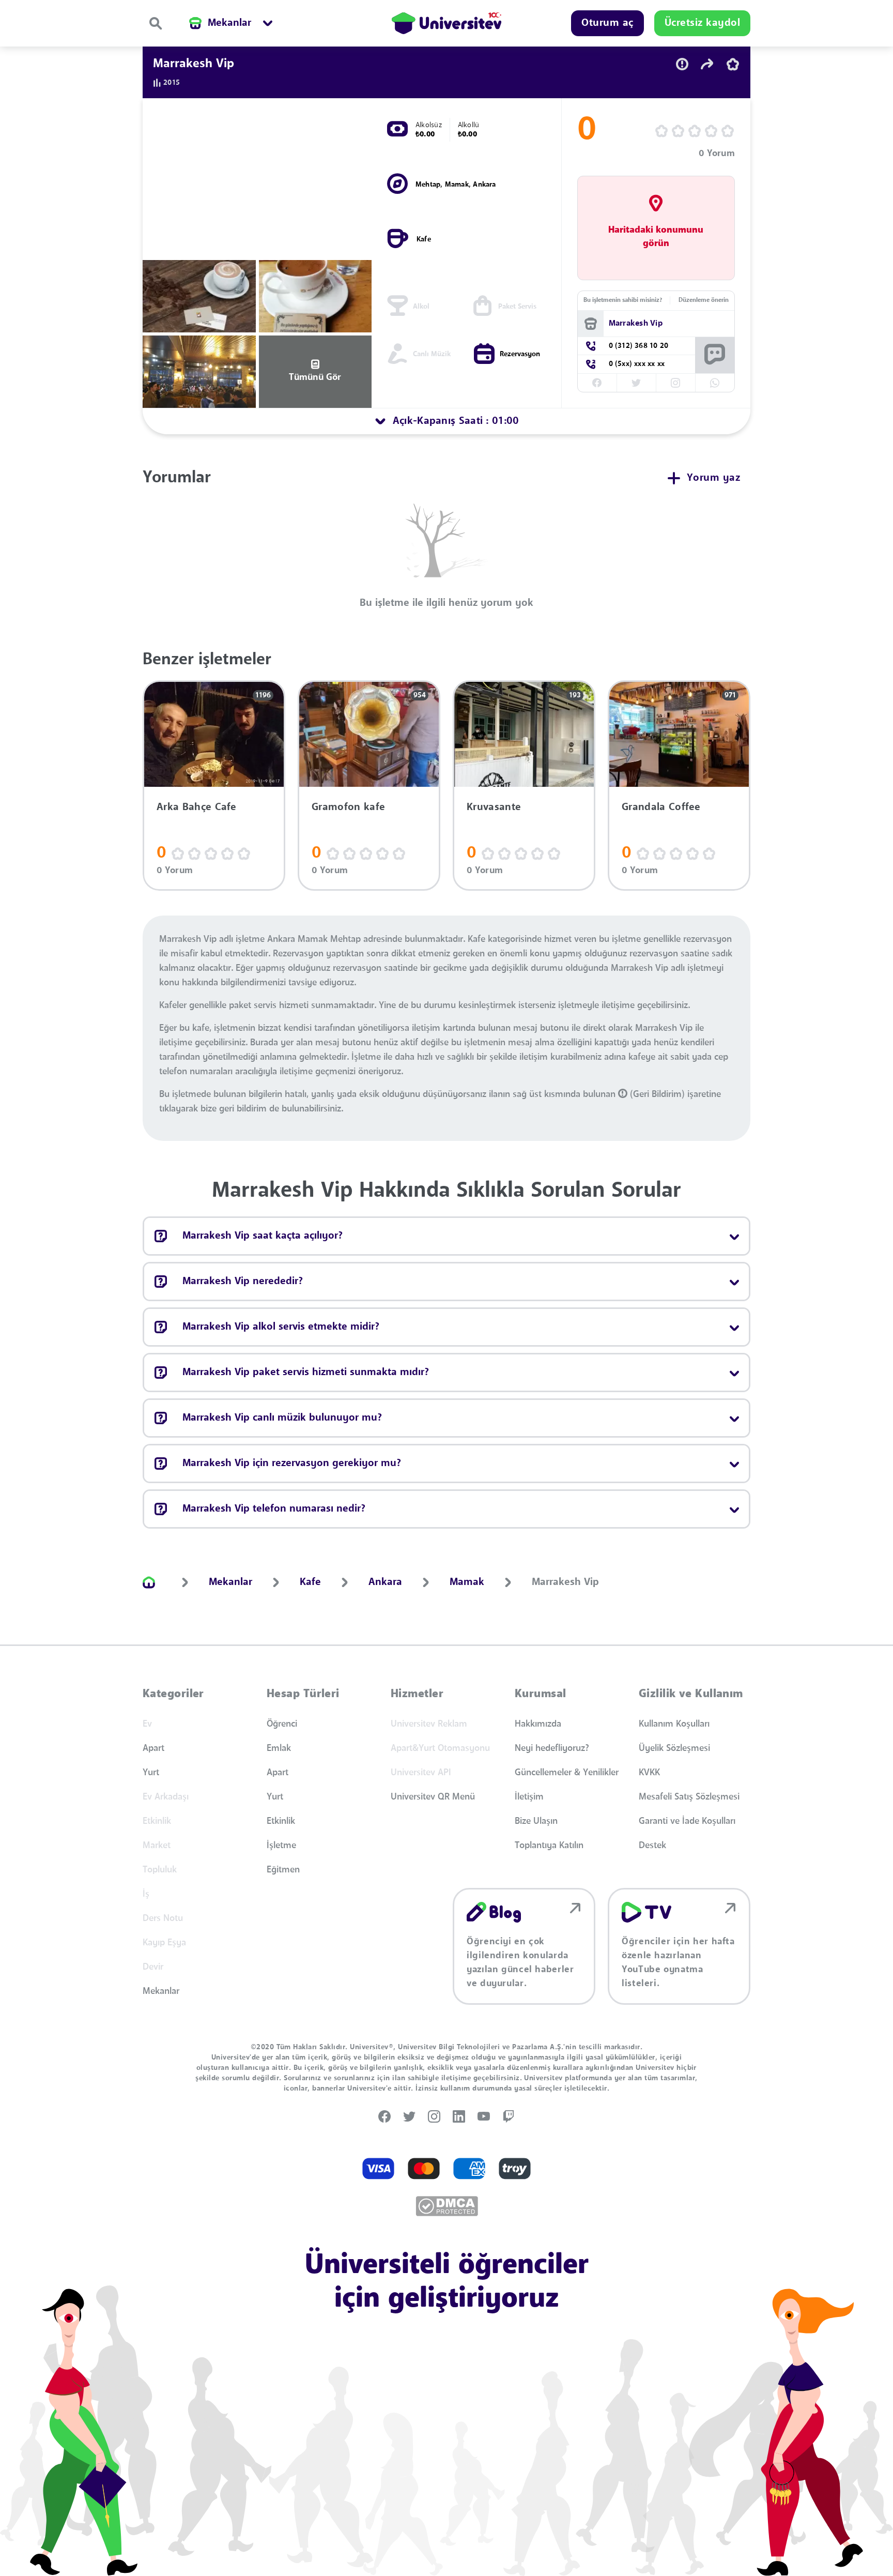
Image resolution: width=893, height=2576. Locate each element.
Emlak (279, 1748)
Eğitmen (283, 1870)
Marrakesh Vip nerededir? (243, 1282)
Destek (652, 1846)
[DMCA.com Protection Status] (447, 2206)
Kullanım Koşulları (674, 1724)
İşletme (281, 1846)
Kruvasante (494, 807)
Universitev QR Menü (433, 1797)
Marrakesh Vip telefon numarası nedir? (274, 1509)
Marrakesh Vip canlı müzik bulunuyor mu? (282, 1418)
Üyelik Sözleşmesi (674, 1748)
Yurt (151, 1773)
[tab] (446, 421)
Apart (153, 1748)
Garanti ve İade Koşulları (687, 1821)
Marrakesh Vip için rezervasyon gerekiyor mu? (292, 1464)
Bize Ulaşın (536, 1821)
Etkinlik (281, 1821)
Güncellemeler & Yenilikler (567, 1773)
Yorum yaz (714, 478)
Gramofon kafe (348, 807)
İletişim (529, 1797)
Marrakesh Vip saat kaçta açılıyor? (263, 1236)
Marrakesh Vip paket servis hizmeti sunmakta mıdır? (306, 1373)
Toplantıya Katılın (549, 1846)
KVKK (649, 1773)
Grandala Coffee (661, 807)
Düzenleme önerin (704, 300)
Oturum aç (607, 23)
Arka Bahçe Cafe (197, 807)
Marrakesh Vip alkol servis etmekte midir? (281, 1327)
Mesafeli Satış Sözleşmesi (689, 1797)
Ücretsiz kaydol (703, 23)
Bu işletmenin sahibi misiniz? (623, 300)
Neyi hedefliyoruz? (552, 1748)
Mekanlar (161, 1991)
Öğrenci (282, 1724)
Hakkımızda (538, 1724)
